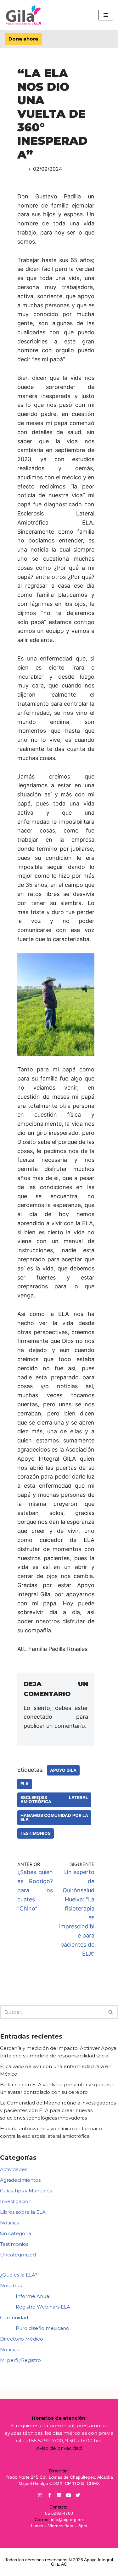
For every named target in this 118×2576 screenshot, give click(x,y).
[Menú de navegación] (106, 15)
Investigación (16, 2201)
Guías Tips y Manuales (26, 2191)
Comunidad (14, 2317)
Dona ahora (23, 39)
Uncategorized (18, 2255)
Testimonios (36, 1833)
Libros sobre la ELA (23, 2212)
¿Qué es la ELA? (19, 2275)
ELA (25, 1784)
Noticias (9, 2223)
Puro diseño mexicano (42, 2328)
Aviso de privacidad (59, 2448)
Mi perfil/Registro (20, 2360)
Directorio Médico (22, 2339)
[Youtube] (68, 2495)
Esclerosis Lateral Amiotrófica (54, 1800)
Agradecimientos (20, 2180)
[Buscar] (111, 2012)
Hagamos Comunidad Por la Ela (54, 1818)
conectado (38, 1717)
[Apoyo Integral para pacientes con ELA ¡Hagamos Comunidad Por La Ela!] (24, 15)
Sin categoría (16, 2233)
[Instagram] (40, 2495)
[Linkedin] (59, 2495)
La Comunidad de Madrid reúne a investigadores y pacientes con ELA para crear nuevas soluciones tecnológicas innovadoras (58, 2110)
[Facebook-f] (50, 2495)
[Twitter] (78, 2495)
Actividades (14, 2169)
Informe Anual (33, 2296)
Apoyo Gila (63, 1770)
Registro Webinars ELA (43, 2307)
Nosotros (11, 2285)
